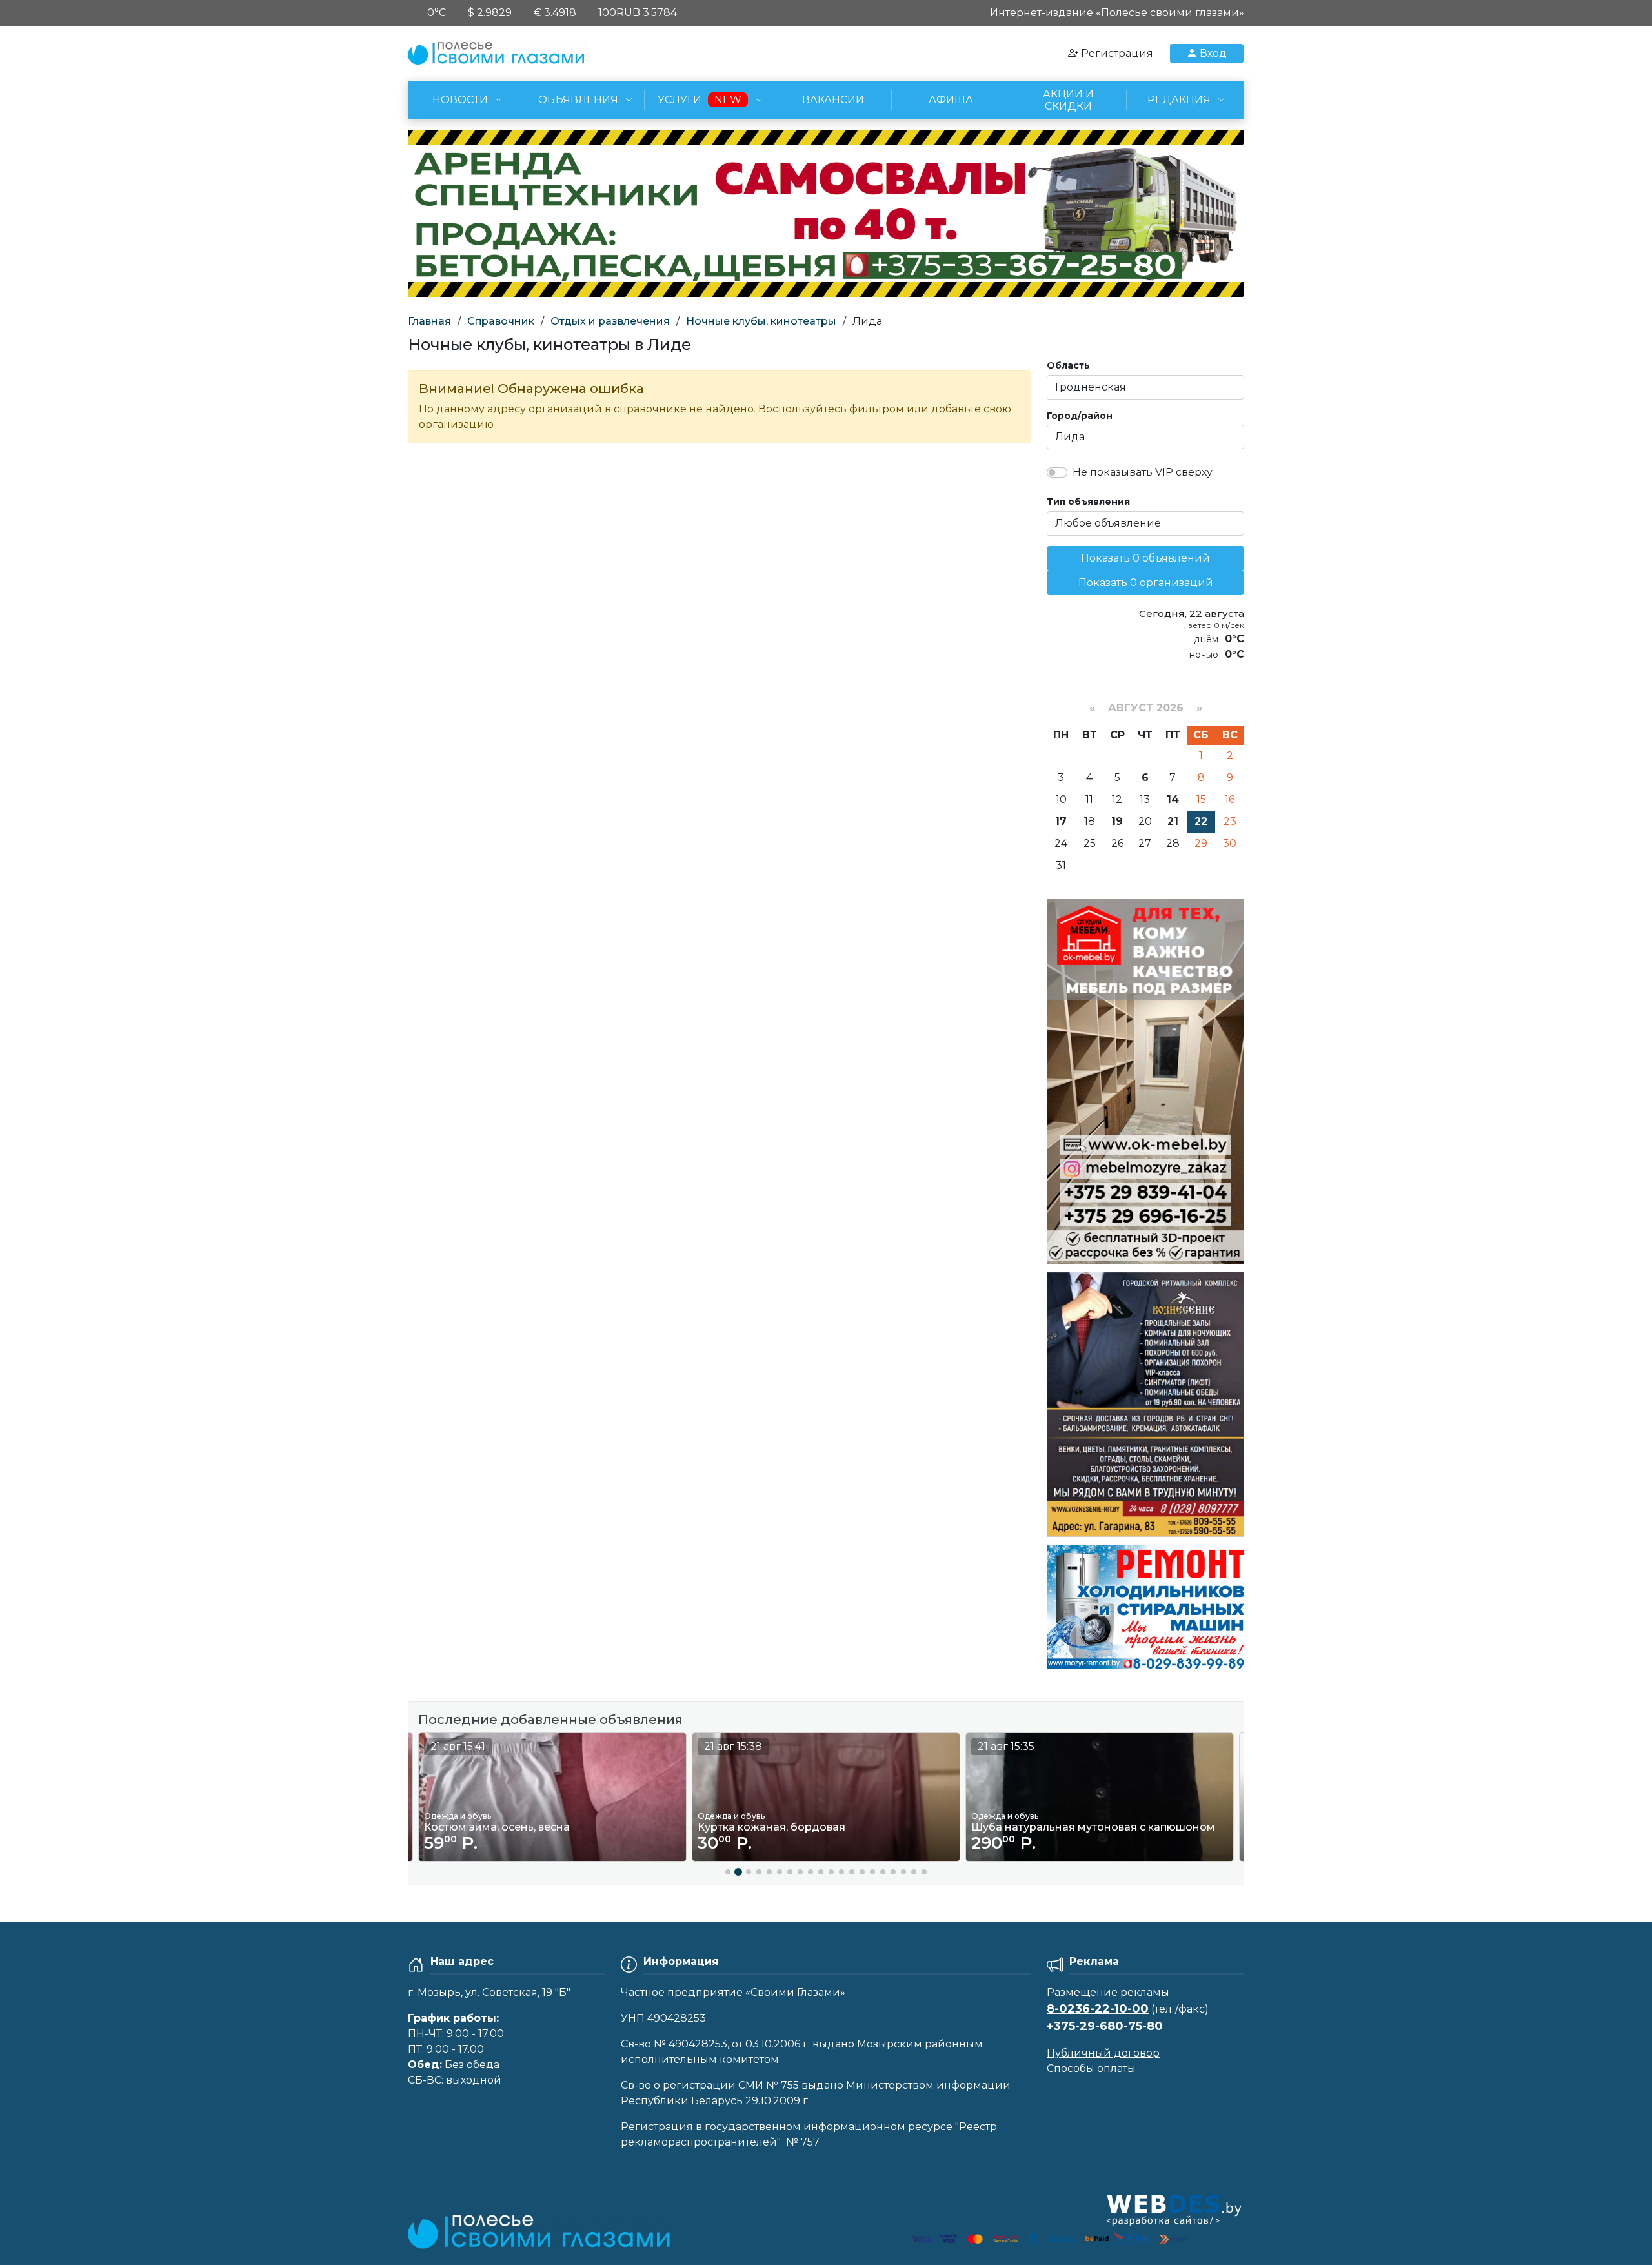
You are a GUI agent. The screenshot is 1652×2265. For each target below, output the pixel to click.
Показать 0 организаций (1146, 583)
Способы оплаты (1091, 2068)
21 (1173, 821)
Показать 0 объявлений (1145, 558)
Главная (429, 321)
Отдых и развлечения (610, 321)
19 (1117, 821)
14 (1173, 799)
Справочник (501, 321)
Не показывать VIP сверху (1143, 472)
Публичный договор (1103, 2053)
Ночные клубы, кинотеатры (761, 321)
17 (1061, 821)
